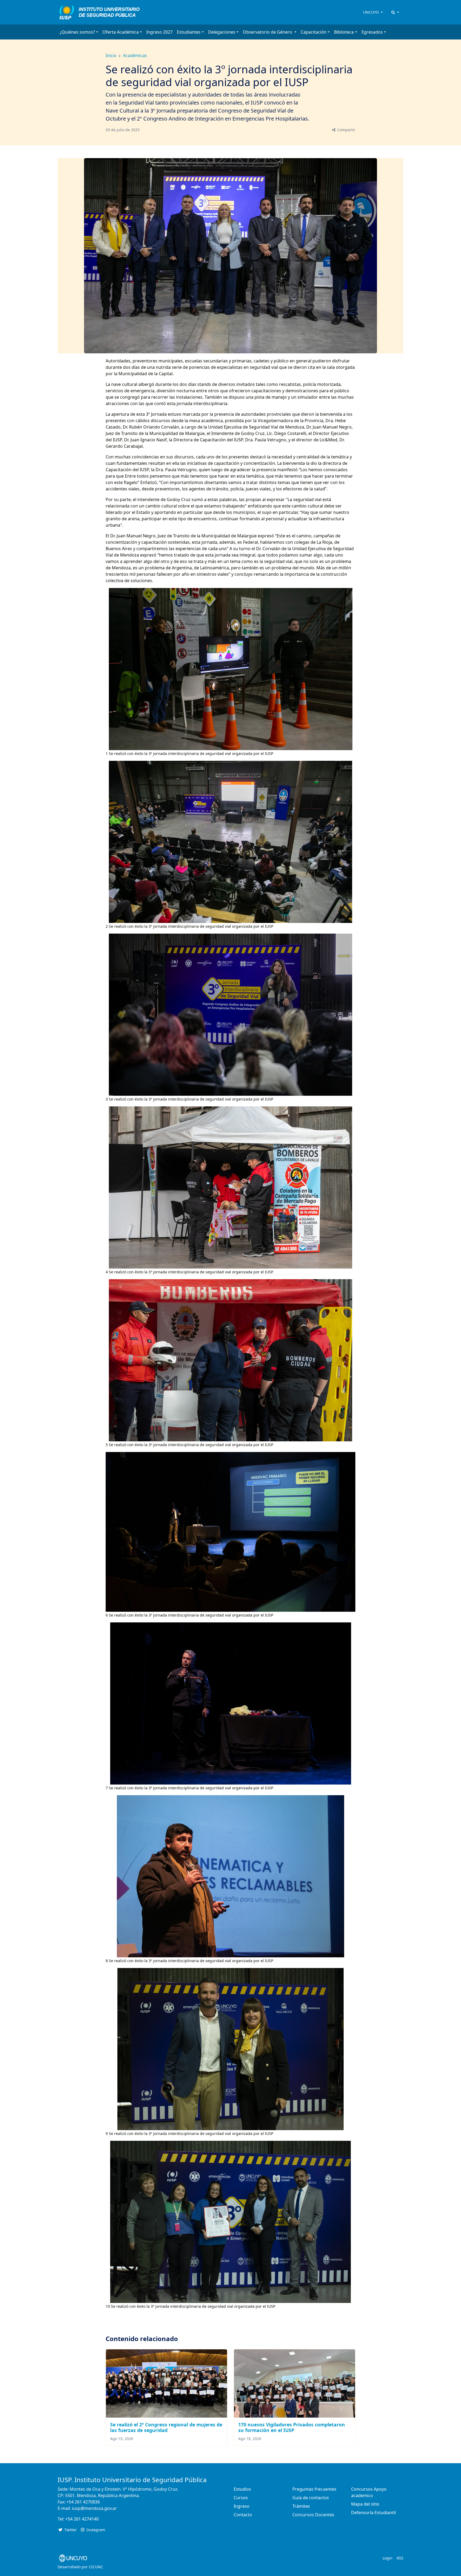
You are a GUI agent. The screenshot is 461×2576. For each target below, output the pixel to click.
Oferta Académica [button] (121, 32)
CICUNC (96, 2567)
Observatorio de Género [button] (268, 32)
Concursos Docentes (313, 2515)
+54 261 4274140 (82, 2519)
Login (388, 2558)
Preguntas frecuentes (314, 2489)
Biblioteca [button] (344, 32)
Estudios (242, 2489)
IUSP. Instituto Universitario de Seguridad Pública (132, 2480)
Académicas (135, 55)
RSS (400, 2558)
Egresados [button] (372, 32)
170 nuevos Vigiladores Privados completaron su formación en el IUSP (292, 2427)
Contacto (243, 2515)
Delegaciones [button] (222, 32)
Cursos (241, 2498)
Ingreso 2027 (159, 32)
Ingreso (242, 2506)
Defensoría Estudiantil (373, 2513)
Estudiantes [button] (189, 32)
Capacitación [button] (314, 32)
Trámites (301, 2506)
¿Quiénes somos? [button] (77, 32)
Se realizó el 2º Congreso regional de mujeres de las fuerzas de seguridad (166, 2427)
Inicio (111, 55)
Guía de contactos (311, 2498)
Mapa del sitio (365, 2504)
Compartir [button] (346, 130)
